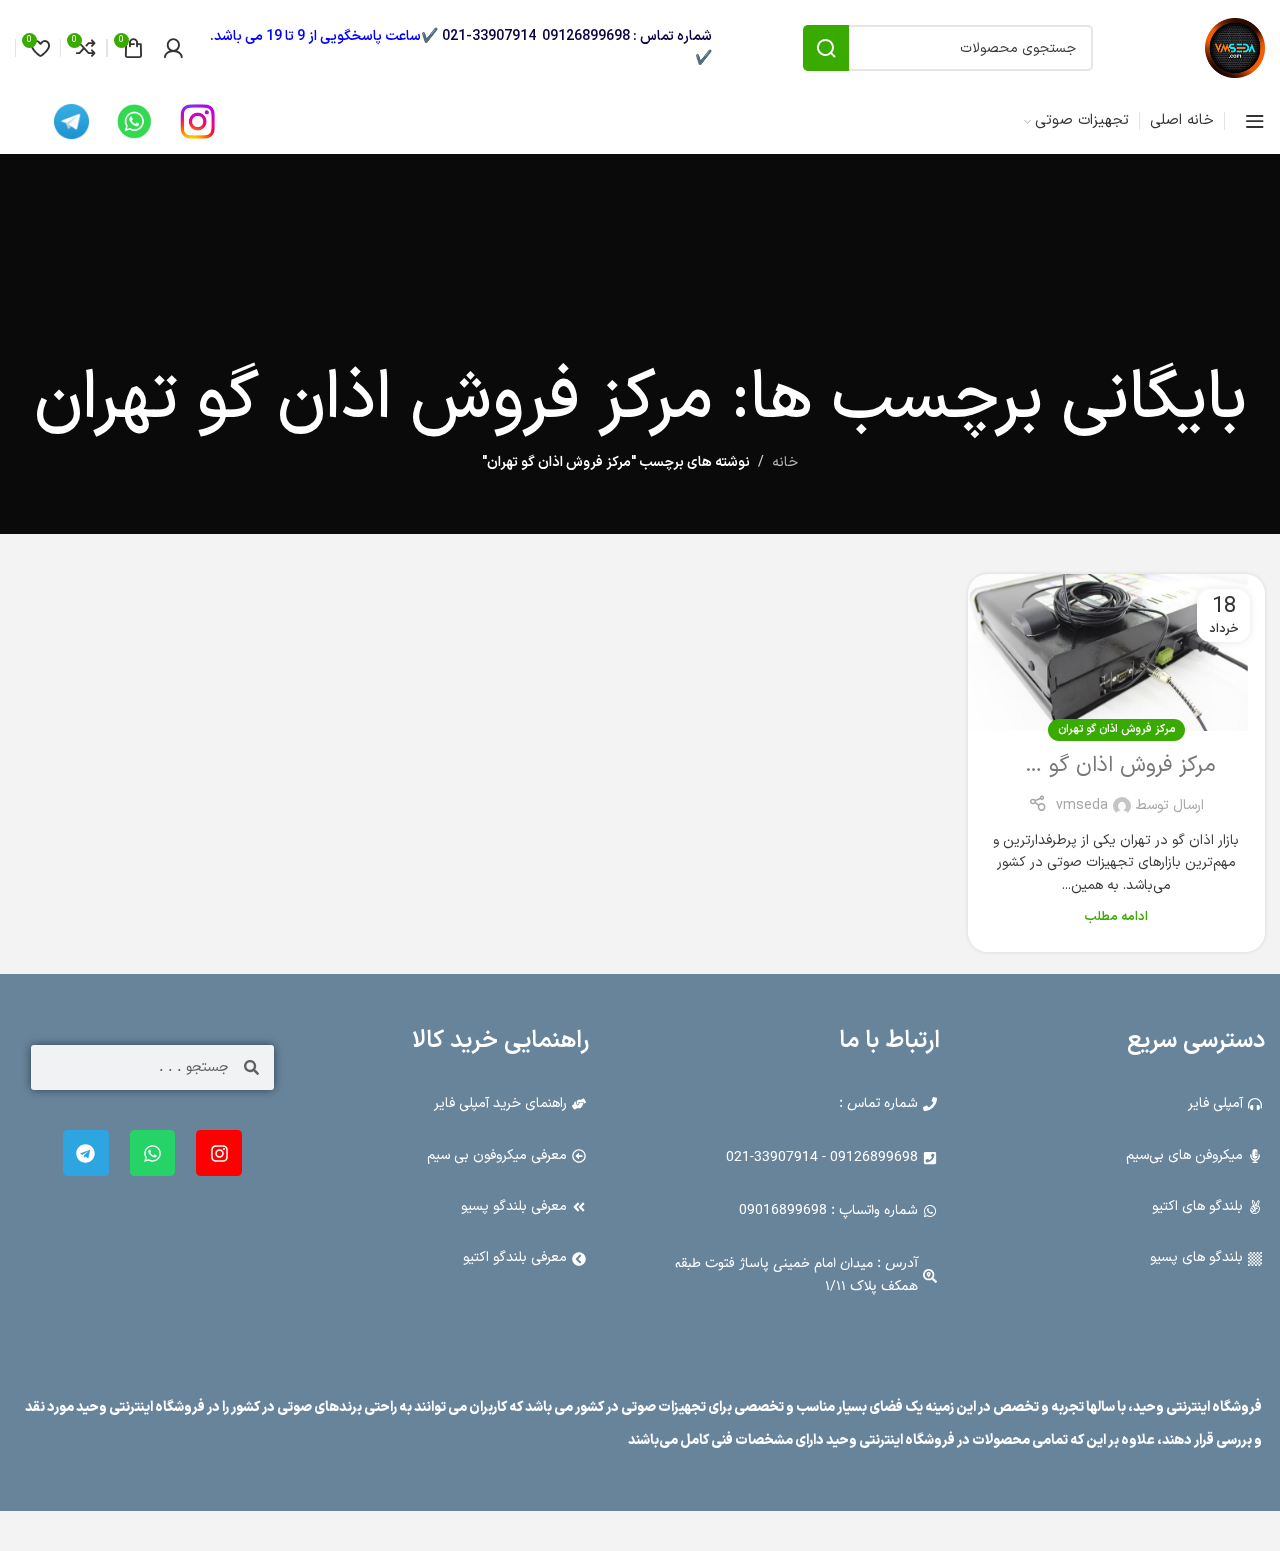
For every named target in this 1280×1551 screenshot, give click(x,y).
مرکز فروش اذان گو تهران (1116, 729)
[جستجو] (826, 48)
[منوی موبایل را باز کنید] (1255, 121)
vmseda (1082, 805)
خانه (785, 462)
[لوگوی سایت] (1235, 47)
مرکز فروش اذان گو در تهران (1093, 765)
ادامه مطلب (1116, 916)
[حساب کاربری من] (173, 48)
